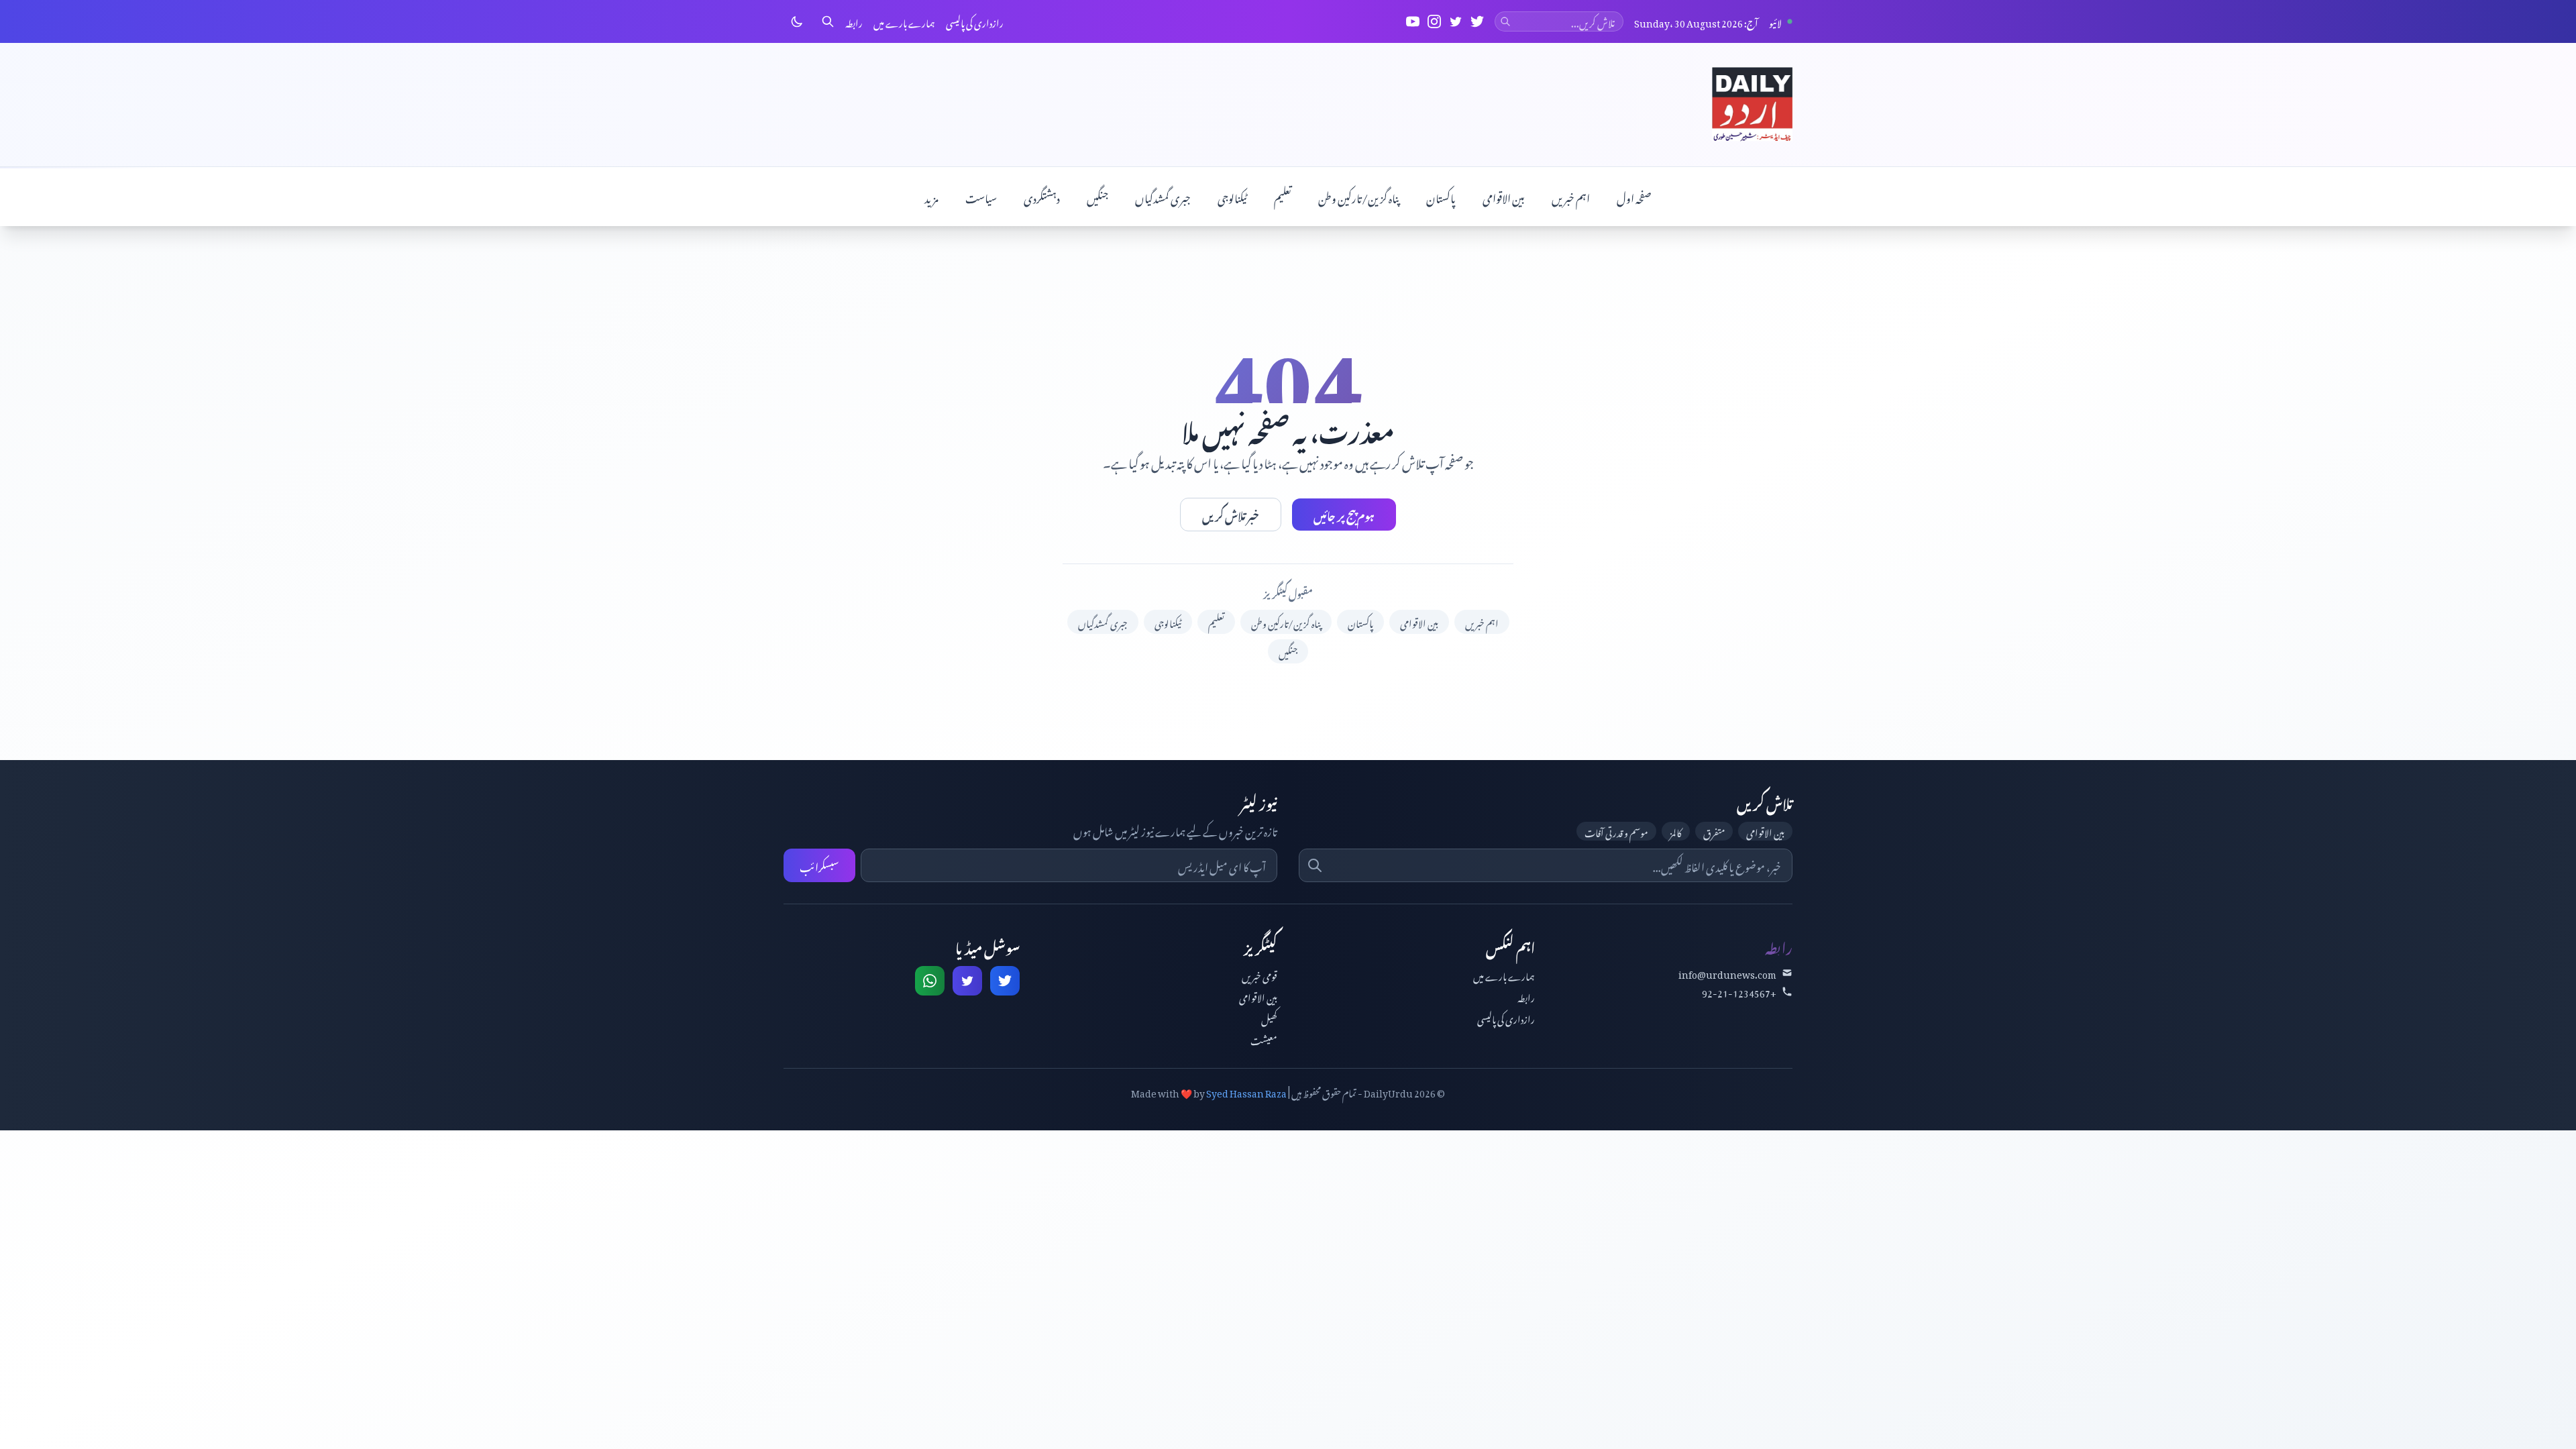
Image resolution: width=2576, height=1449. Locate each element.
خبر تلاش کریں (1231, 515)
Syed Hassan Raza (1246, 1091)
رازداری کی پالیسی (975, 21)
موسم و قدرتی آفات (1616, 831)
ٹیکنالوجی (1232, 197)
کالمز (1676, 831)
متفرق (1714, 831)
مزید (931, 197)
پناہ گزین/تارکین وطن (1359, 197)
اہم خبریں (1571, 197)
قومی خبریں (1259, 974)
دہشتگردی (1042, 197)
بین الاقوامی (1504, 197)
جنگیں (1097, 197)
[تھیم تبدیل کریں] (797, 21)
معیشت (1264, 1039)
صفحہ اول (1634, 197)
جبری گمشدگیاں (1163, 197)
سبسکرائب (819, 865)
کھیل (1269, 1017)
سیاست (981, 197)
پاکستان (1441, 197)
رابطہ (854, 21)
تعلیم (1283, 197)
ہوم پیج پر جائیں (1344, 515)
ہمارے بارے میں (904, 21)
